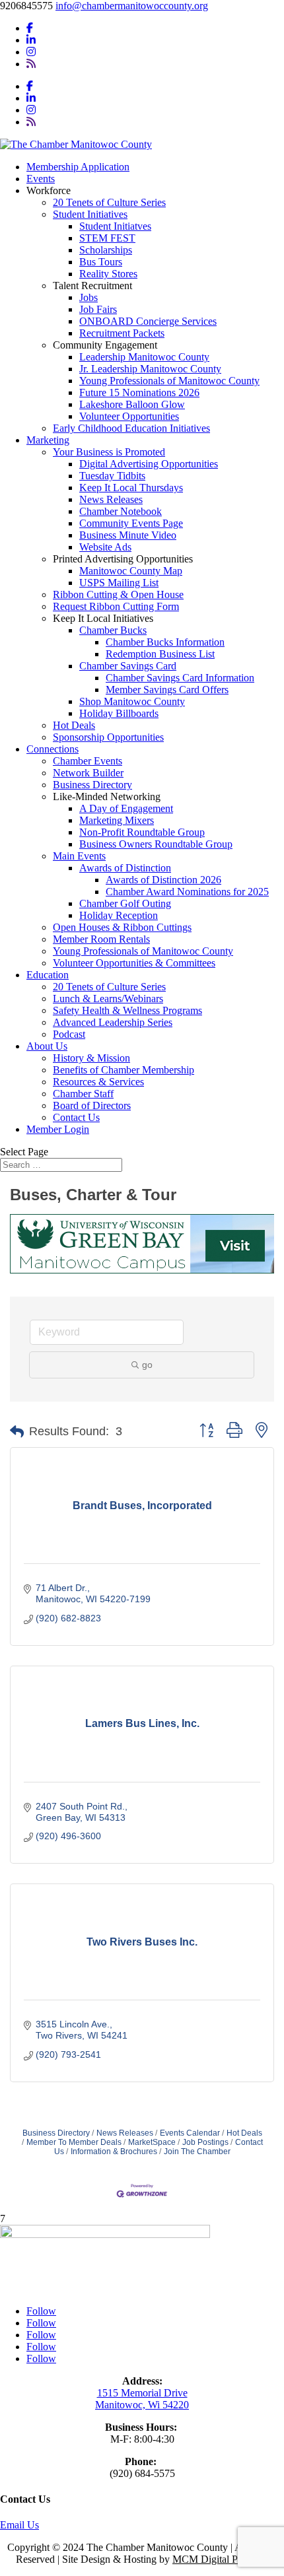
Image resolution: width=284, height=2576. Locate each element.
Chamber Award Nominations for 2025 (187, 892)
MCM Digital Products (220, 2559)
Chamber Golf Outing (125, 903)
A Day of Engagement (126, 808)
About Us (47, 1046)
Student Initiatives (90, 214)
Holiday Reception (119, 915)
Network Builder (88, 773)
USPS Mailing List (119, 583)
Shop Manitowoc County (132, 701)
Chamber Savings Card (128, 666)
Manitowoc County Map (131, 571)
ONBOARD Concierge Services (148, 321)
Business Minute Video (128, 535)
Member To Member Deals (74, 2142)
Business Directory (92, 785)
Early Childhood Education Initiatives (131, 428)
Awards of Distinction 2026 (163, 880)
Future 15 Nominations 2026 (139, 392)
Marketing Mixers (117, 820)
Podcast (69, 1034)
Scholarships (106, 250)
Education (48, 975)
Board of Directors (92, 1105)
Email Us (19, 2525)
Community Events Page (131, 523)
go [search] (147, 1365)
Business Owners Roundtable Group (156, 844)
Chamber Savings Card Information (180, 678)
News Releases (111, 499)
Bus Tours (101, 262)
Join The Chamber (197, 2152)
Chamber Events (88, 761)
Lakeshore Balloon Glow (132, 404)
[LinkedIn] (31, 40)
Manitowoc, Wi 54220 (142, 2405)
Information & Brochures (114, 2152)
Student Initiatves (115, 226)
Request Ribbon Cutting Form (116, 606)
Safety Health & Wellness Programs (127, 1010)
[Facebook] (30, 28)
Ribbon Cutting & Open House (118, 594)
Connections (53, 749)
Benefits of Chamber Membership (124, 1070)
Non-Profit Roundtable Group (142, 832)
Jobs (89, 297)
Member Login (58, 1129)
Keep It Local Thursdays (131, 488)
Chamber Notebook (121, 511)
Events (41, 179)
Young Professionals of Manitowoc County (169, 381)
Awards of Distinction (125, 868)
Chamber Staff (83, 1094)
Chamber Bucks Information (165, 642)
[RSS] (31, 64)
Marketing (48, 440)
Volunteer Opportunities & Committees (134, 963)
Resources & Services (98, 1082)
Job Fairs (98, 309)
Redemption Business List (160, 654)
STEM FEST (107, 238)
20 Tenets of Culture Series (109, 202)
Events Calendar (190, 2133)
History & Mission (91, 1058)
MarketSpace (152, 2142)
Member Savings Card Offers (167, 690)
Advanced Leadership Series (113, 1022)
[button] (17, 1432)
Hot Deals (74, 725)
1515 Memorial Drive (142, 2393)
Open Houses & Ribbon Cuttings (122, 927)
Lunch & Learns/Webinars (108, 999)
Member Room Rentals (101, 939)
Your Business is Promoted (109, 452)
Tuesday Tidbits (112, 476)
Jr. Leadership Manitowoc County (150, 369)
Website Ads (105, 547)
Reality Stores (108, 274)
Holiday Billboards (119, 713)
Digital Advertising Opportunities (149, 464)
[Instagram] (31, 52)
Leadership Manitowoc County (144, 357)
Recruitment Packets (122, 333)
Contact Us (76, 1117)
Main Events (79, 856)
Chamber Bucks (113, 630)
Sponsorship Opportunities (108, 737)
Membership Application (78, 167)
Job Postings (205, 2142)
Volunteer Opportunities (129, 416)
